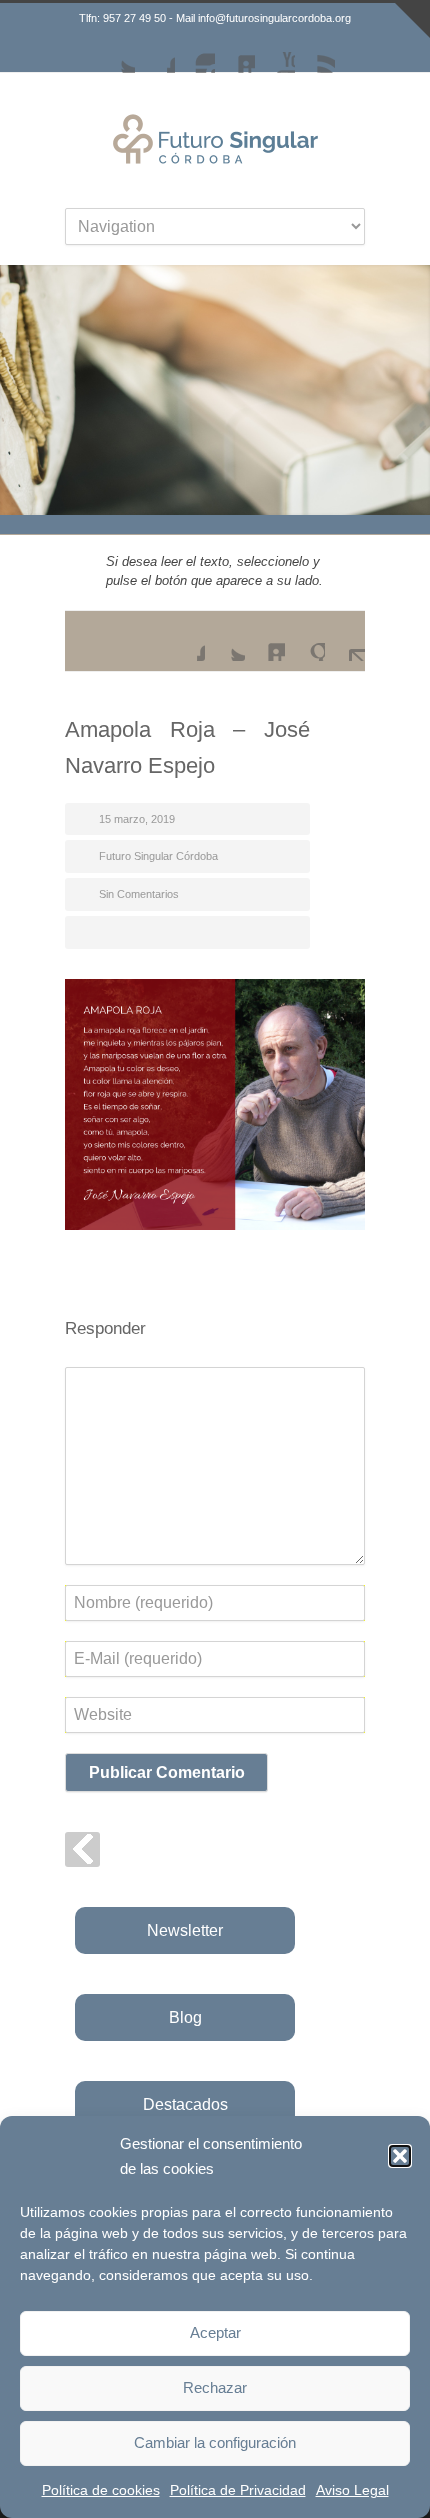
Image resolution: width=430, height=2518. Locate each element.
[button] (400, 2156)
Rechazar (215, 2387)
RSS (315, 53)
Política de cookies (101, 2490)
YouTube (275, 53)
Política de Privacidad (238, 2490)
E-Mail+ (345, 641)
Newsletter (185, 1930)
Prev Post (82, 1849)
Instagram (195, 53)
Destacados (185, 2104)
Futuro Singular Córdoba (158, 856)
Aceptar (215, 2332)
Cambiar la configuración (215, 2442)
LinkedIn (235, 53)
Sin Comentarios (139, 894)
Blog (185, 2017)
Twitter (115, 53)
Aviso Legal (352, 2490)
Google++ (305, 641)
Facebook (155, 53)
